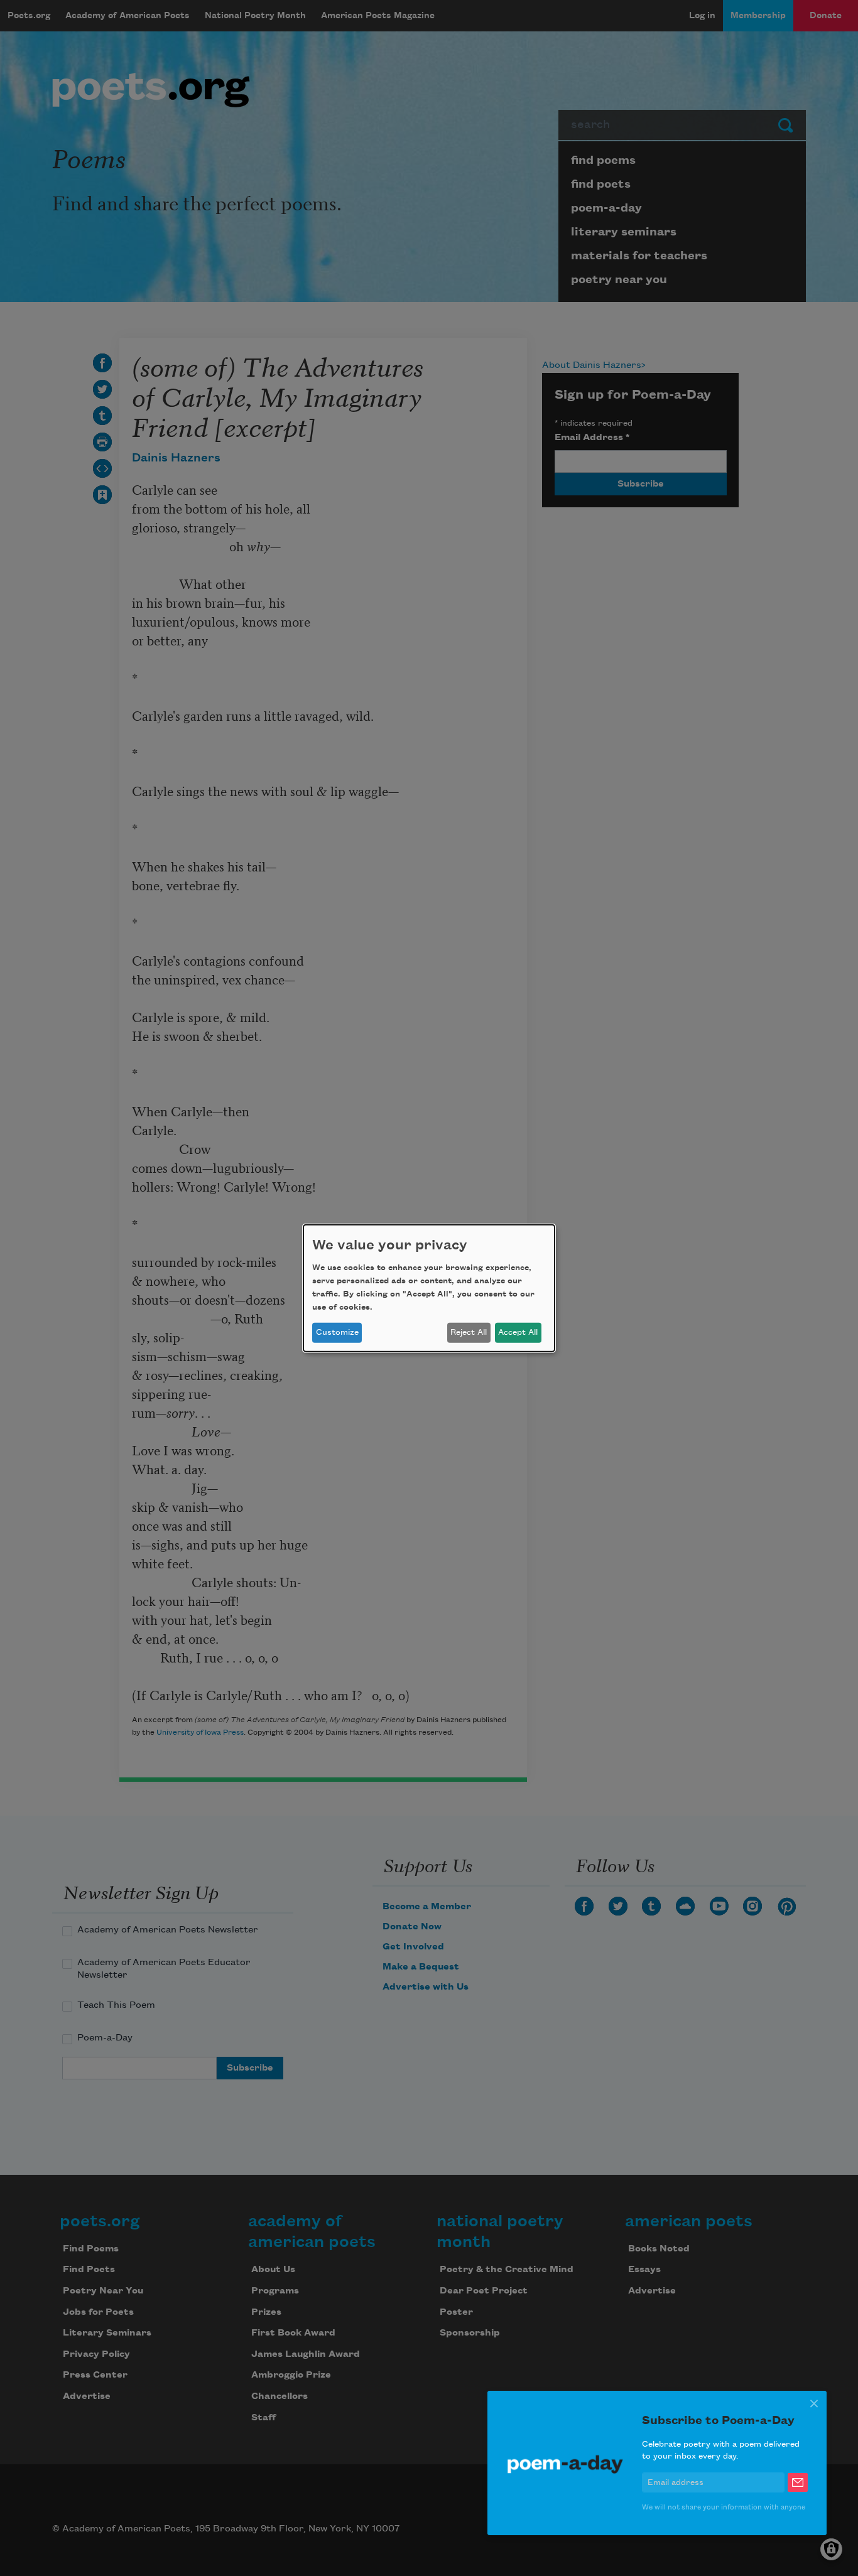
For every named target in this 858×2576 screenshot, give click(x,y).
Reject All (469, 1332)
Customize (337, 1332)
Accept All (518, 1332)
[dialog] (429, 1288)
